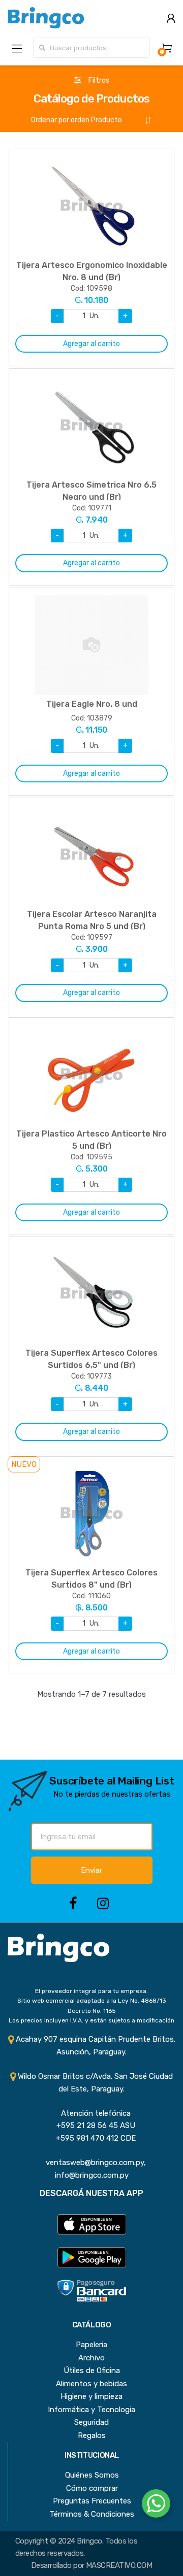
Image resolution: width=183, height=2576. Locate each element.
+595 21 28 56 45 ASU (92, 2125)
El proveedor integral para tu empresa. (91, 1991)
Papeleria (91, 2345)
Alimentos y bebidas (91, 2384)
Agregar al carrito (91, 344)
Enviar (91, 1870)
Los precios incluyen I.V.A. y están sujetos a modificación (91, 2020)
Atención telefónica (92, 2113)
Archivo (91, 2358)
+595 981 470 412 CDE (92, 2138)
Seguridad (91, 2422)
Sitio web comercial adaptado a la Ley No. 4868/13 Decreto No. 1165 (92, 2005)
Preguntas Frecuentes (92, 2501)
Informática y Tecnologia (91, 2410)
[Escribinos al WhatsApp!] (156, 2505)
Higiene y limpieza (91, 2396)
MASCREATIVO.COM (119, 2565)
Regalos (92, 2435)
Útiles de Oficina (92, 2371)
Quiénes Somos (92, 2475)
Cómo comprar (92, 2488)
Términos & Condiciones (92, 2514)
